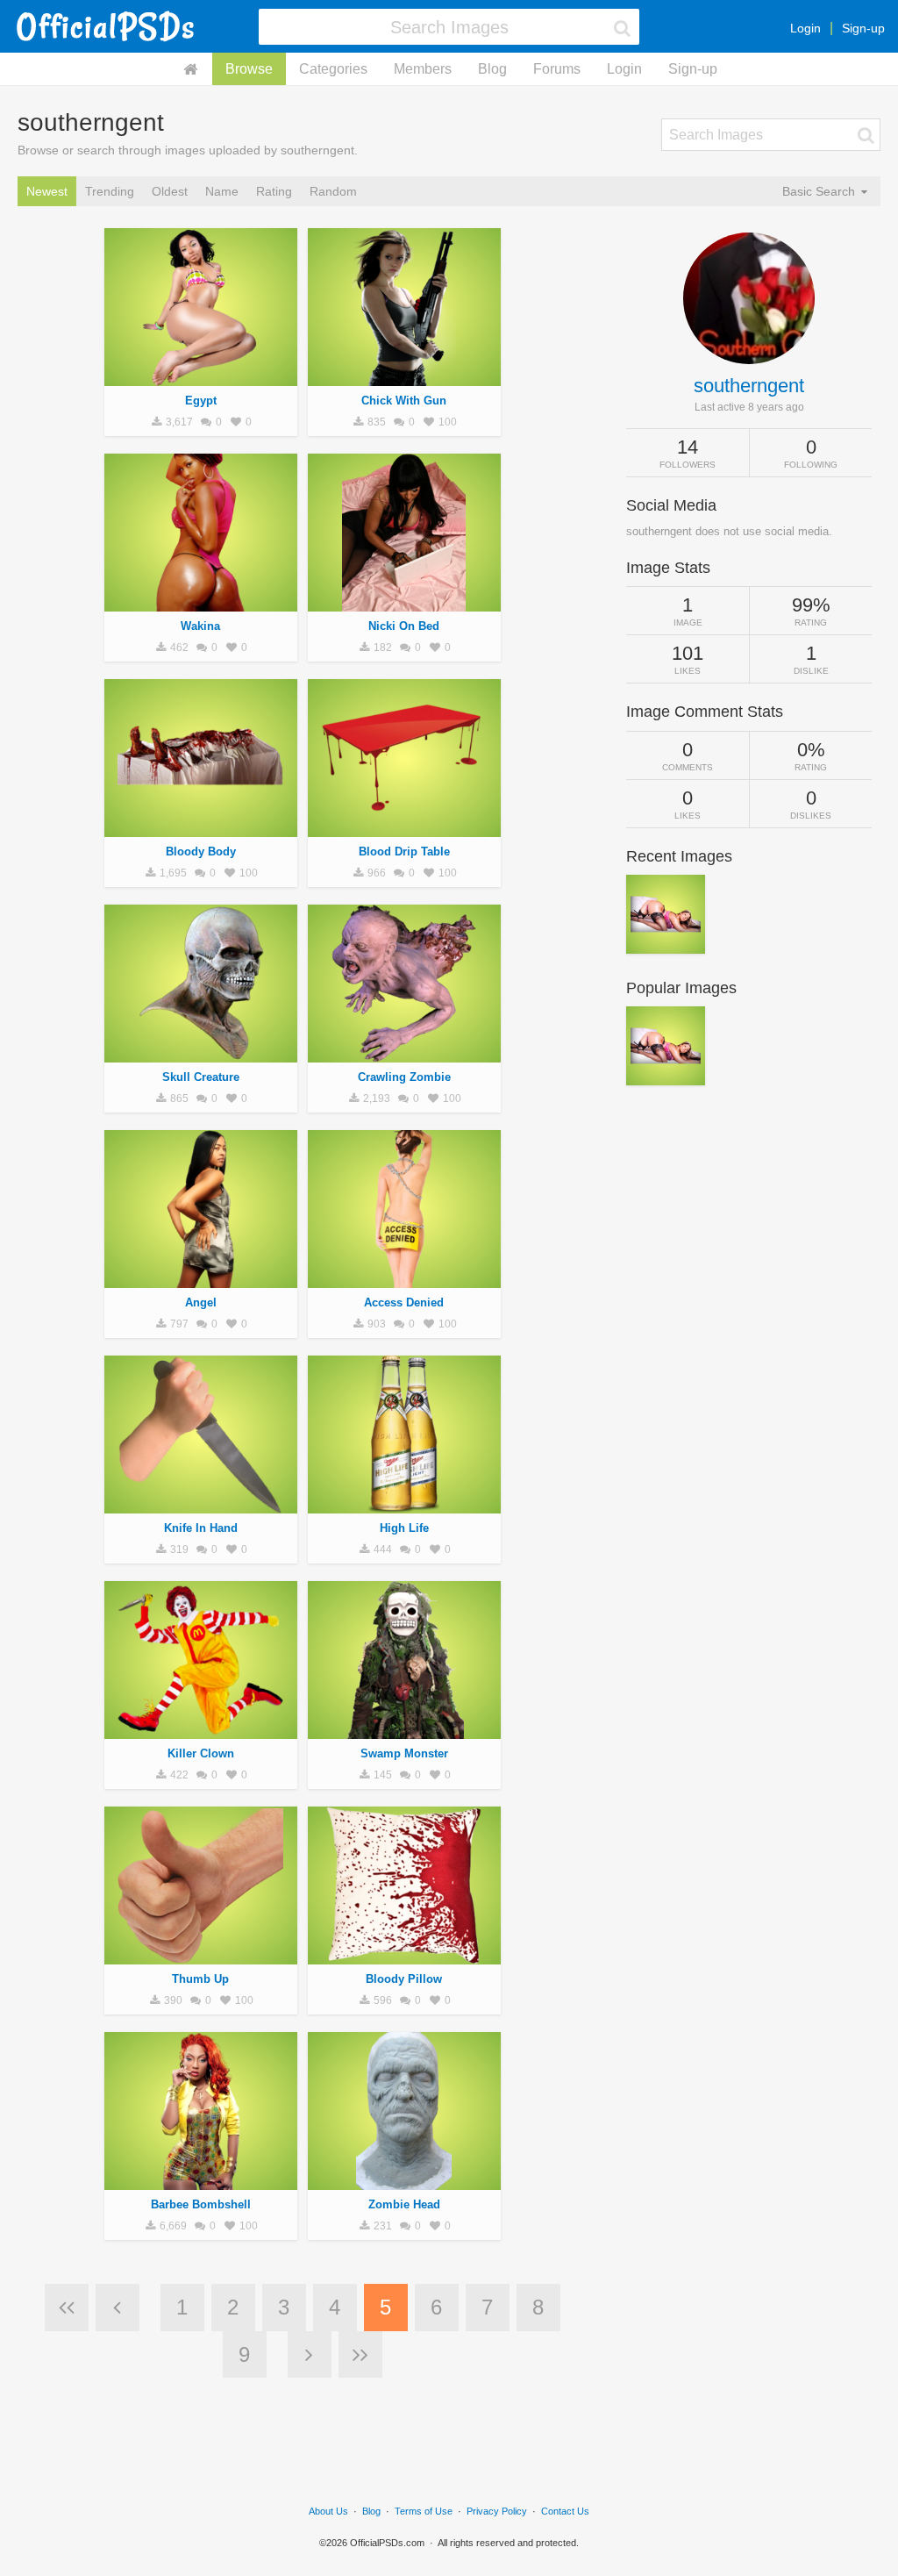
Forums (557, 69)
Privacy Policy (497, 2511)
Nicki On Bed (404, 626)
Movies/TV (200, 827)
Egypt (201, 401)
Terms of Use (424, 2511)
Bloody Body (201, 852)
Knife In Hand (201, 1528)
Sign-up (863, 28)
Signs (404, 1278)
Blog (492, 69)
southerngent (749, 386)
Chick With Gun (404, 401)
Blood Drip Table (404, 852)
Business (200, 1955)
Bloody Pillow (404, 1979)
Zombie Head (404, 2204)
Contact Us (565, 2511)
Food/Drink (404, 1504)
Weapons (201, 1504)
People (404, 376)
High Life (404, 1528)
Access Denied (404, 1302)
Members (423, 69)
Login (805, 28)
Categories (333, 69)
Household (404, 1955)
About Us (328, 2511)
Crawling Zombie (404, 1077)
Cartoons (201, 1729)
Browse (249, 69)
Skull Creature (201, 1077)
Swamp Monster (404, 1753)
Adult (201, 602)
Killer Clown (201, 1753)
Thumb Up (200, 1979)
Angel (201, 1302)
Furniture (404, 827)
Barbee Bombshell (201, 2204)
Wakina (200, 626)
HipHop (200, 376)
